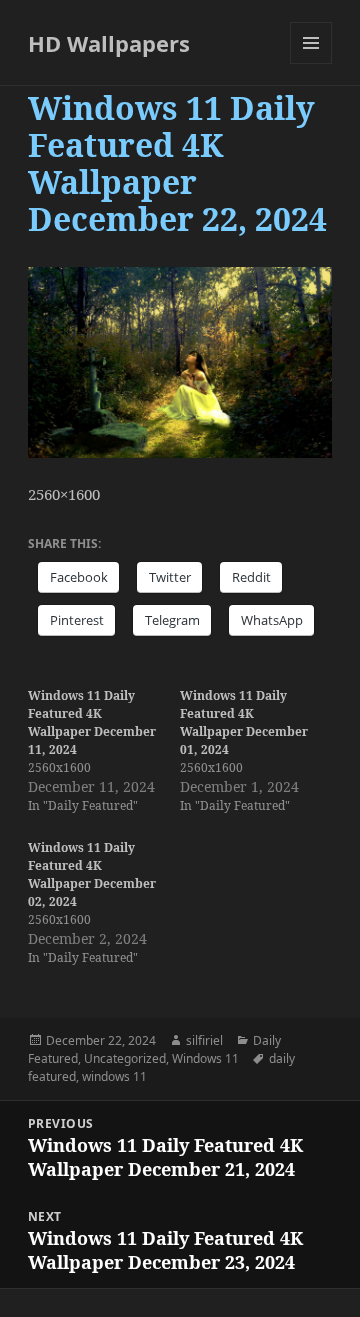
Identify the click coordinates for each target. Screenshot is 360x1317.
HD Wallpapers (109, 43)
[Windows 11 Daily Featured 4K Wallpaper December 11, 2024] (104, 751)
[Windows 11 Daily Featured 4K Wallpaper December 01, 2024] (256, 751)
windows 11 (114, 1076)
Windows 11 (205, 1058)
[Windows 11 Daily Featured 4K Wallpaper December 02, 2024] (104, 903)
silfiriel (204, 1040)
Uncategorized (125, 1058)
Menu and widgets (311, 63)
